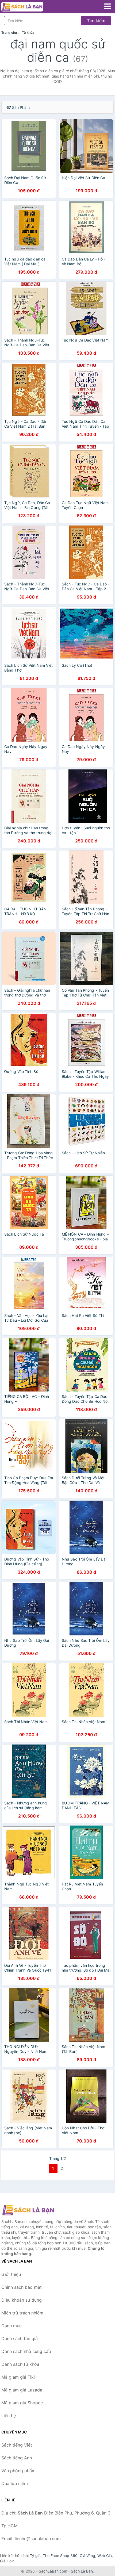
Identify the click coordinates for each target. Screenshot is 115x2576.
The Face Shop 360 (60, 2556)
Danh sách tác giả (20, 2339)
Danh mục (11, 2326)
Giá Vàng (87, 2556)
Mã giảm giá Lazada (22, 2390)
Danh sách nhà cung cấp (26, 2351)
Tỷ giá (35, 2556)
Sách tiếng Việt (17, 2445)
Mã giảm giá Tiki (18, 2377)
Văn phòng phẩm (18, 2471)
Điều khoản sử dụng (22, 2300)
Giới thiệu (11, 2274)
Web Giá (105, 2556)
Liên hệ (9, 2416)
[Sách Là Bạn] (28, 2210)
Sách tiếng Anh (17, 2458)
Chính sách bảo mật (22, 2287)
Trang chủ (9, 32)
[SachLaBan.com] (30, 7)
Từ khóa (28, 32)
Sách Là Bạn (82, 2571)
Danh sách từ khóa (20, 2364)
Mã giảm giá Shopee (22, 2403)
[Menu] (108, 6)
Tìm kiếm (96, 21)
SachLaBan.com (53, 2571)
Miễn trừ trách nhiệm (22, 2313)
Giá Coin (7, 2561)
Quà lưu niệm (15, 2483)
